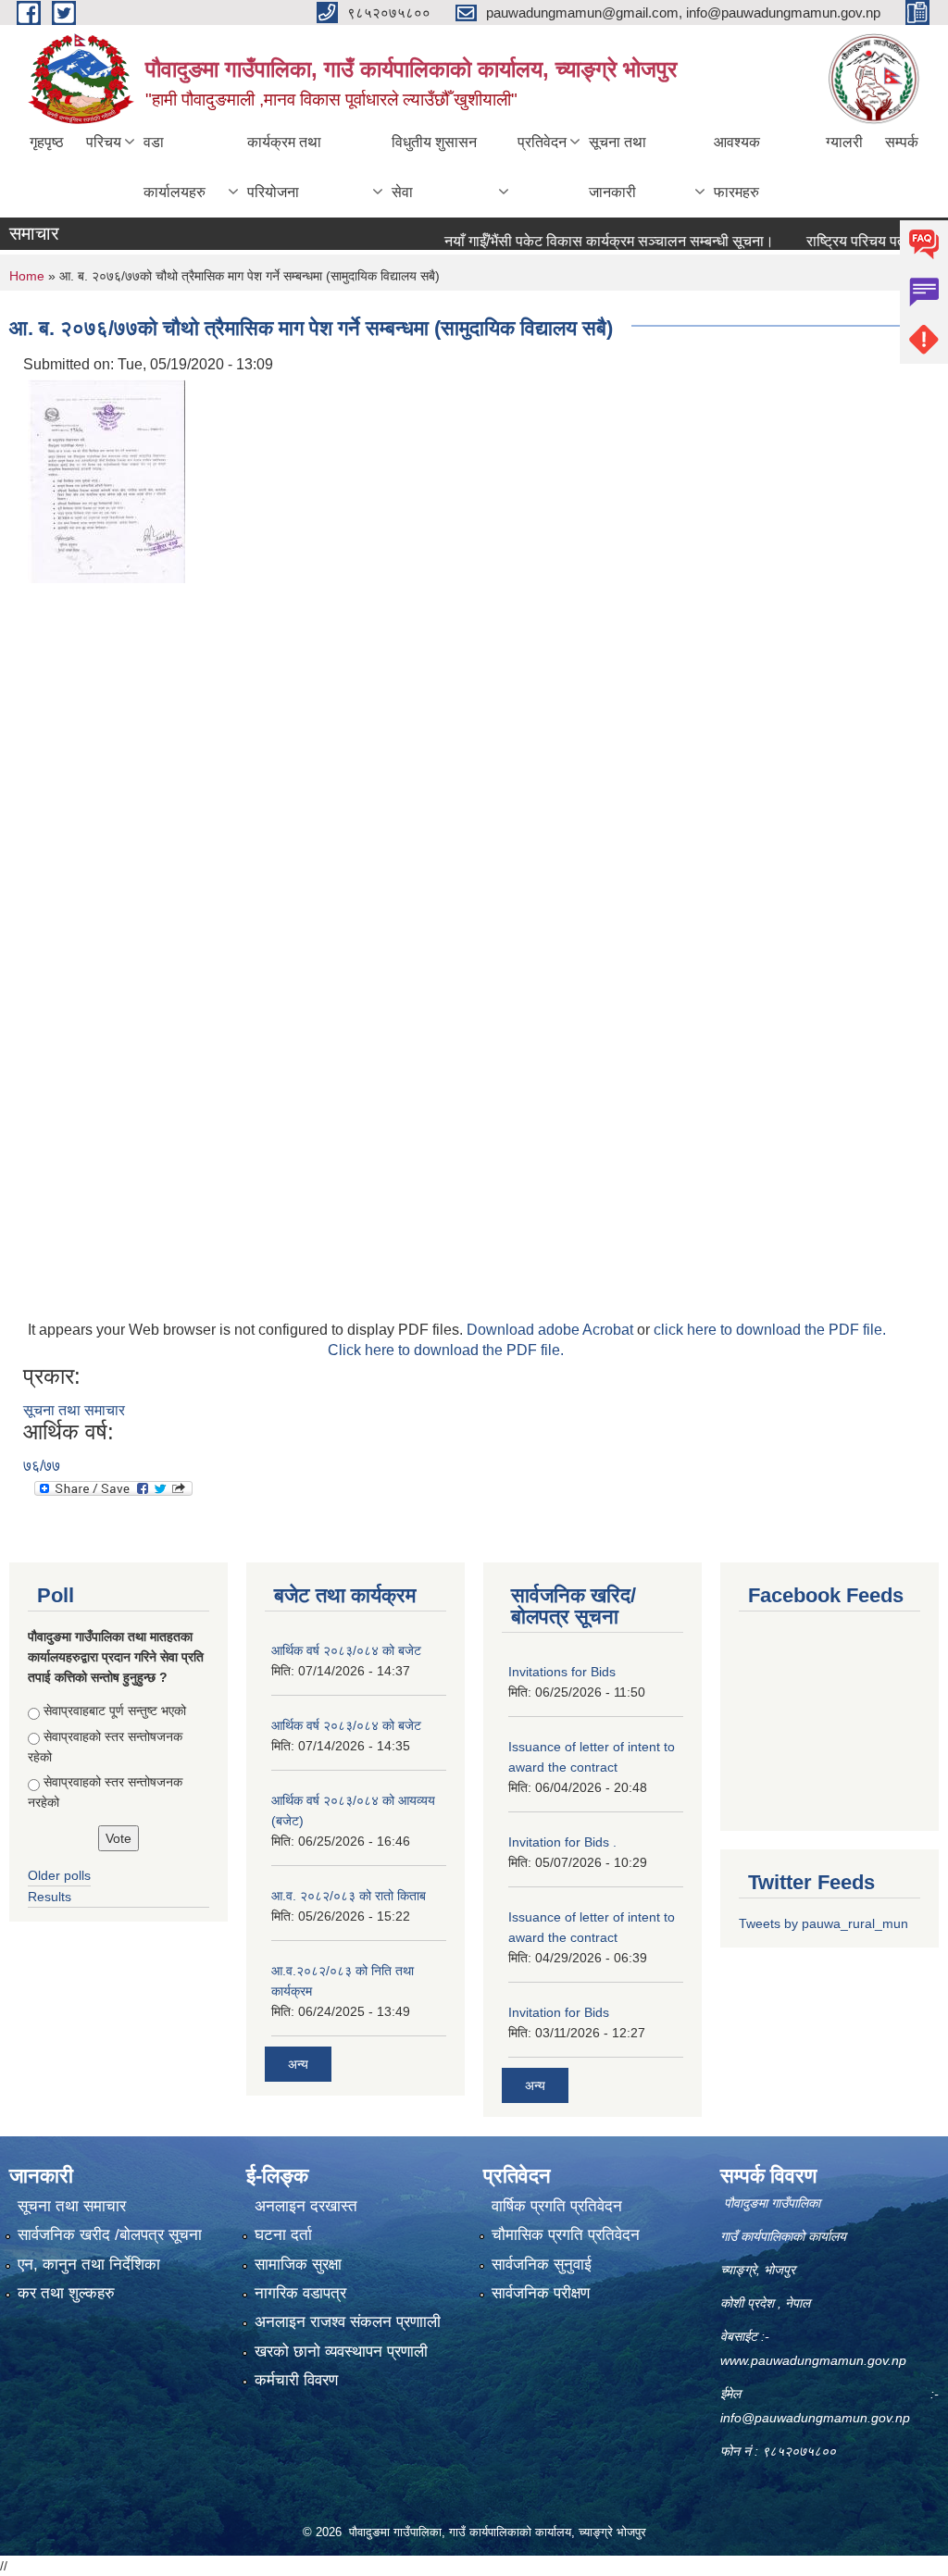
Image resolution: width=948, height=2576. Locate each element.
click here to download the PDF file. (770, 1330)
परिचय (104, 142)
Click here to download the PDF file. (446, 1350)
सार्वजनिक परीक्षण (541, 2293)
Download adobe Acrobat (552, 1330)
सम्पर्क (902, 142)
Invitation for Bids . (562, 1842)
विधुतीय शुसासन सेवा (434, 167)
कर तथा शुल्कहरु (66, 2293)
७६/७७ (42, 1466)
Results (50, 1897)
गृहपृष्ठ (47, 142)
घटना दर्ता (283, 2235)
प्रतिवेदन (542, 142)
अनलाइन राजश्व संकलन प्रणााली (348, 2322)
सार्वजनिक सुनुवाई (542, 2265)
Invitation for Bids (559, 2012)
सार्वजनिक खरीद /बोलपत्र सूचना (110, 2235)
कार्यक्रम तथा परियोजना (284, 167)
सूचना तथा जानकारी (617, 167)
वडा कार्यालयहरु (175, 167)
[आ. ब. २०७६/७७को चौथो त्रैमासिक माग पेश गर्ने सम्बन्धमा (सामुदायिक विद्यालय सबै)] (106, 480)
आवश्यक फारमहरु (737, 167)
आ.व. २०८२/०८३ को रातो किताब (349, 1896)
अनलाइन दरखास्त (306, 2206)
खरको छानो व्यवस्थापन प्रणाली (341, 2352)
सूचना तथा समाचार (74, 1410)
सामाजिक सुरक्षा (298, 2265)
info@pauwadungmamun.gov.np (815, 2418)
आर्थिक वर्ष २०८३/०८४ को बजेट (346, 1650)
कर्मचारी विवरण (296, 2380)
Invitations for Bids (562, 1672)
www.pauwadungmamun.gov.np (815, 2360)
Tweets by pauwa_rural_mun (823, 1923)
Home (27, 276)
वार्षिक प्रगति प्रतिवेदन (557, 2206)
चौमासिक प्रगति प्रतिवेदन (566, 2235)
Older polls (59, 1875)
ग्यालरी (844, 142)
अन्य (298, 2064)
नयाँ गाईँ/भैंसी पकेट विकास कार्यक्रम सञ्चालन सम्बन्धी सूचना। (580, 241)
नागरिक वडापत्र (300, 2293)
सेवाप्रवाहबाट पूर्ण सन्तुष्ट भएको (115, 1711)
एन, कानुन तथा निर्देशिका (89, 2265)
